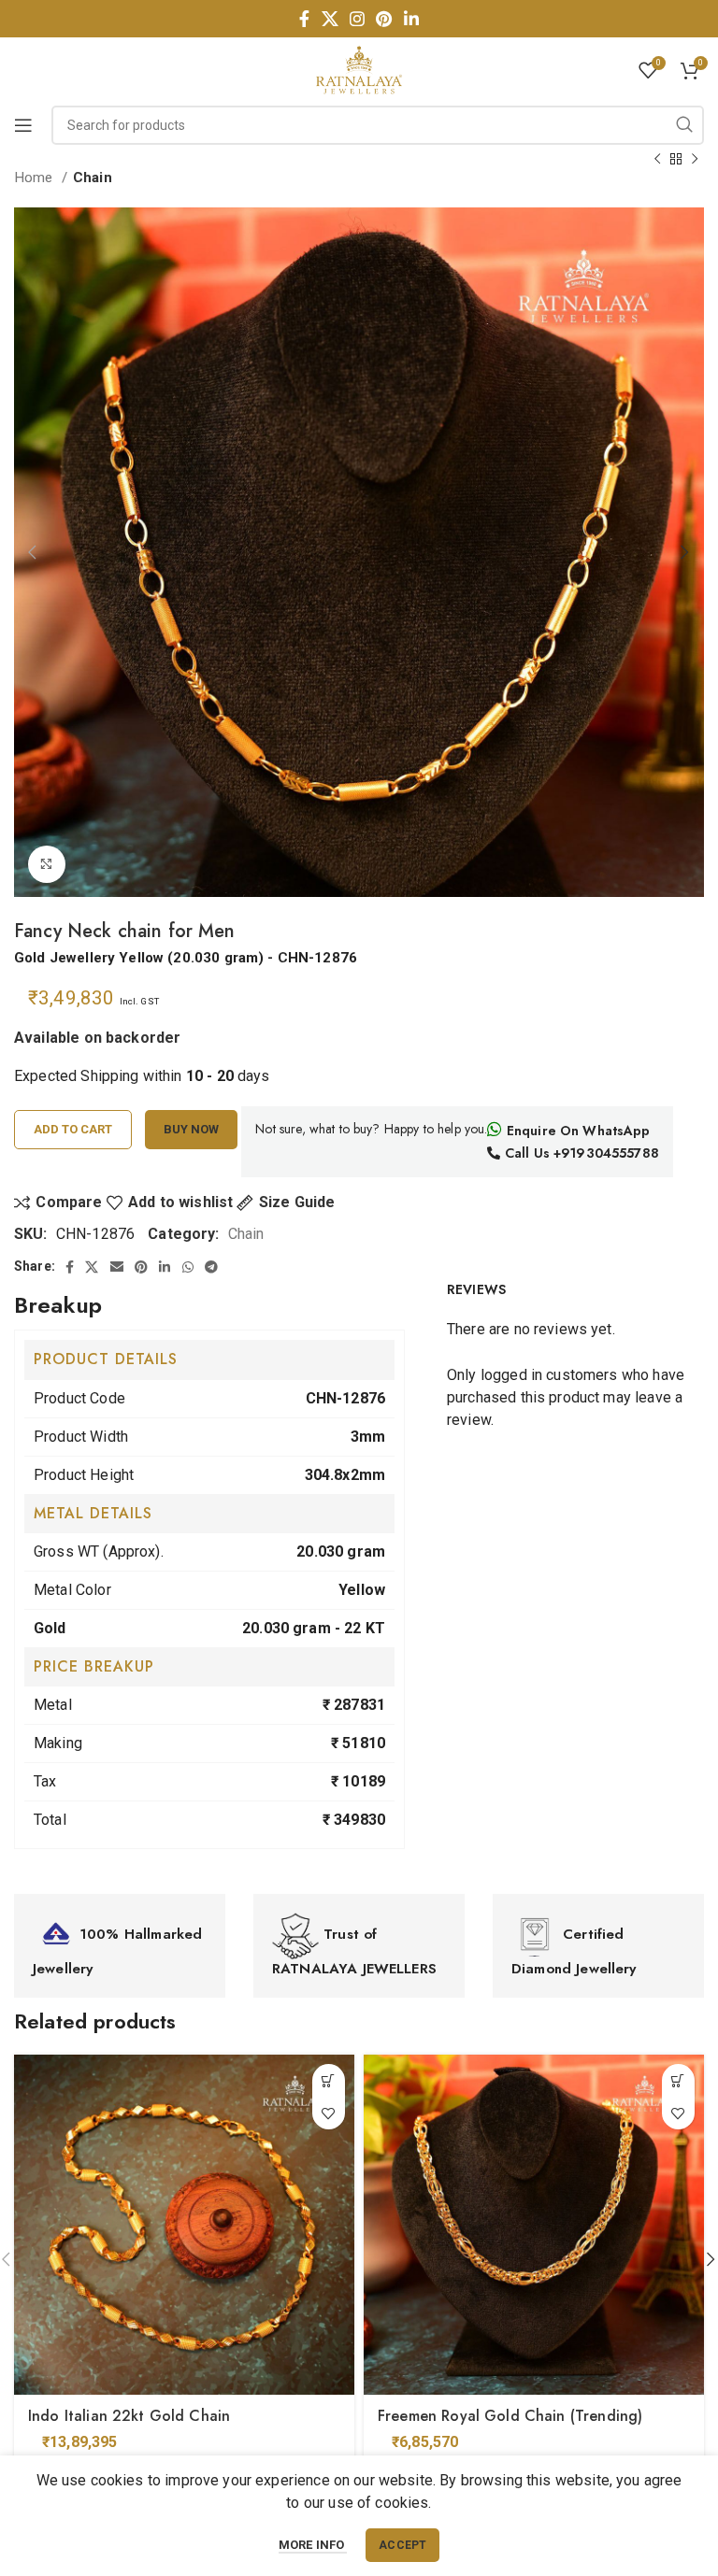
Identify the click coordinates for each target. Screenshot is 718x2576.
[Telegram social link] (211, 1267)
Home (36, 178)
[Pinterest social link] (384, 19)
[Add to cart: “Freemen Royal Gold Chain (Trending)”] (678, 2080)
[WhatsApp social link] (188, 1267)
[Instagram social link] (357, 19)
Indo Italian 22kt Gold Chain (129, 2416)
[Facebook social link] (304, 19)
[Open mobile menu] (23, 125)
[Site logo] (359, 69)
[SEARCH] (684, 125)
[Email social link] (117, 1267)
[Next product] (695, 159)
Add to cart (73, 1129)
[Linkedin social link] (411, 19)
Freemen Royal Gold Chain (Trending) (510, 2416)
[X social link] (330, 19)
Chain (93, 178)
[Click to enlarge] (47, 864)
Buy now (191, 1129)
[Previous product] (657, 159)
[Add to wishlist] (329, 2113)
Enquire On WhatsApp (576, 1131)
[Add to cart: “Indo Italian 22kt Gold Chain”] (329, 2080)
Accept (402, 2545)
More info (313, 2545)
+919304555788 (606, 1153)
